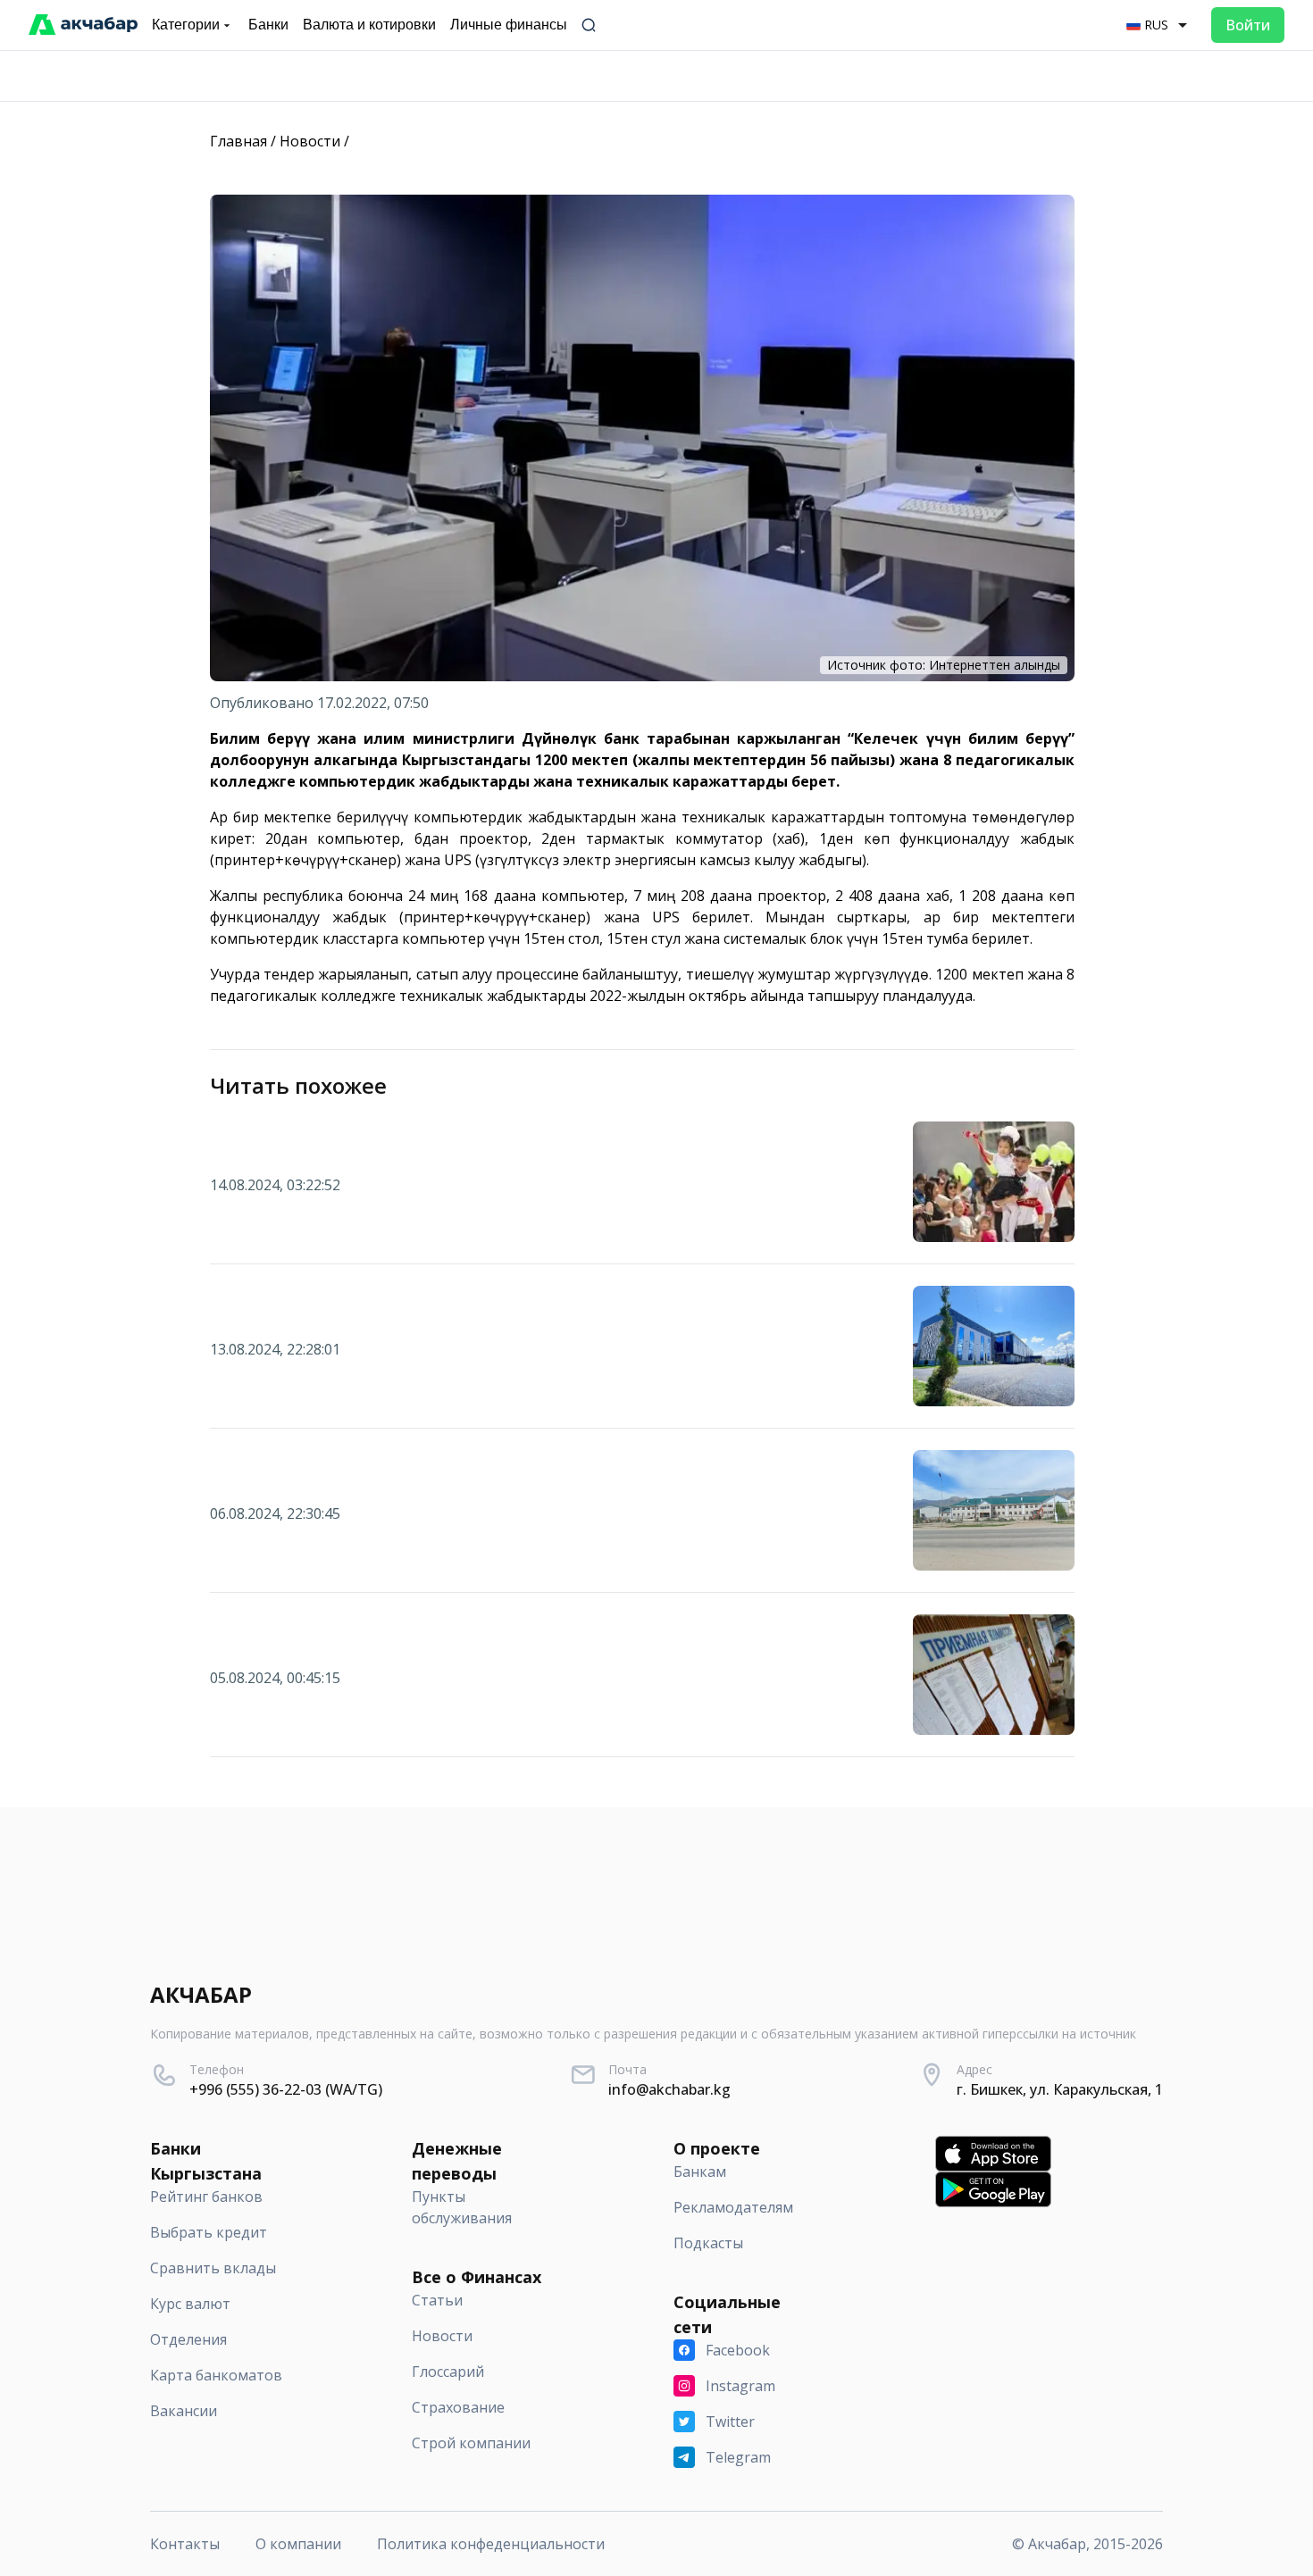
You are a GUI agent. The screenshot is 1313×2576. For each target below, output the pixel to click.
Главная (238, 141)
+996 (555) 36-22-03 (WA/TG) (286, 2089)
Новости (310, 141)
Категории (186, 25)
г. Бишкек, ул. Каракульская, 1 (1060, 2089)
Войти (1248, 25)
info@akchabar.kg (669, 2089)
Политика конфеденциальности (491, 2544)
